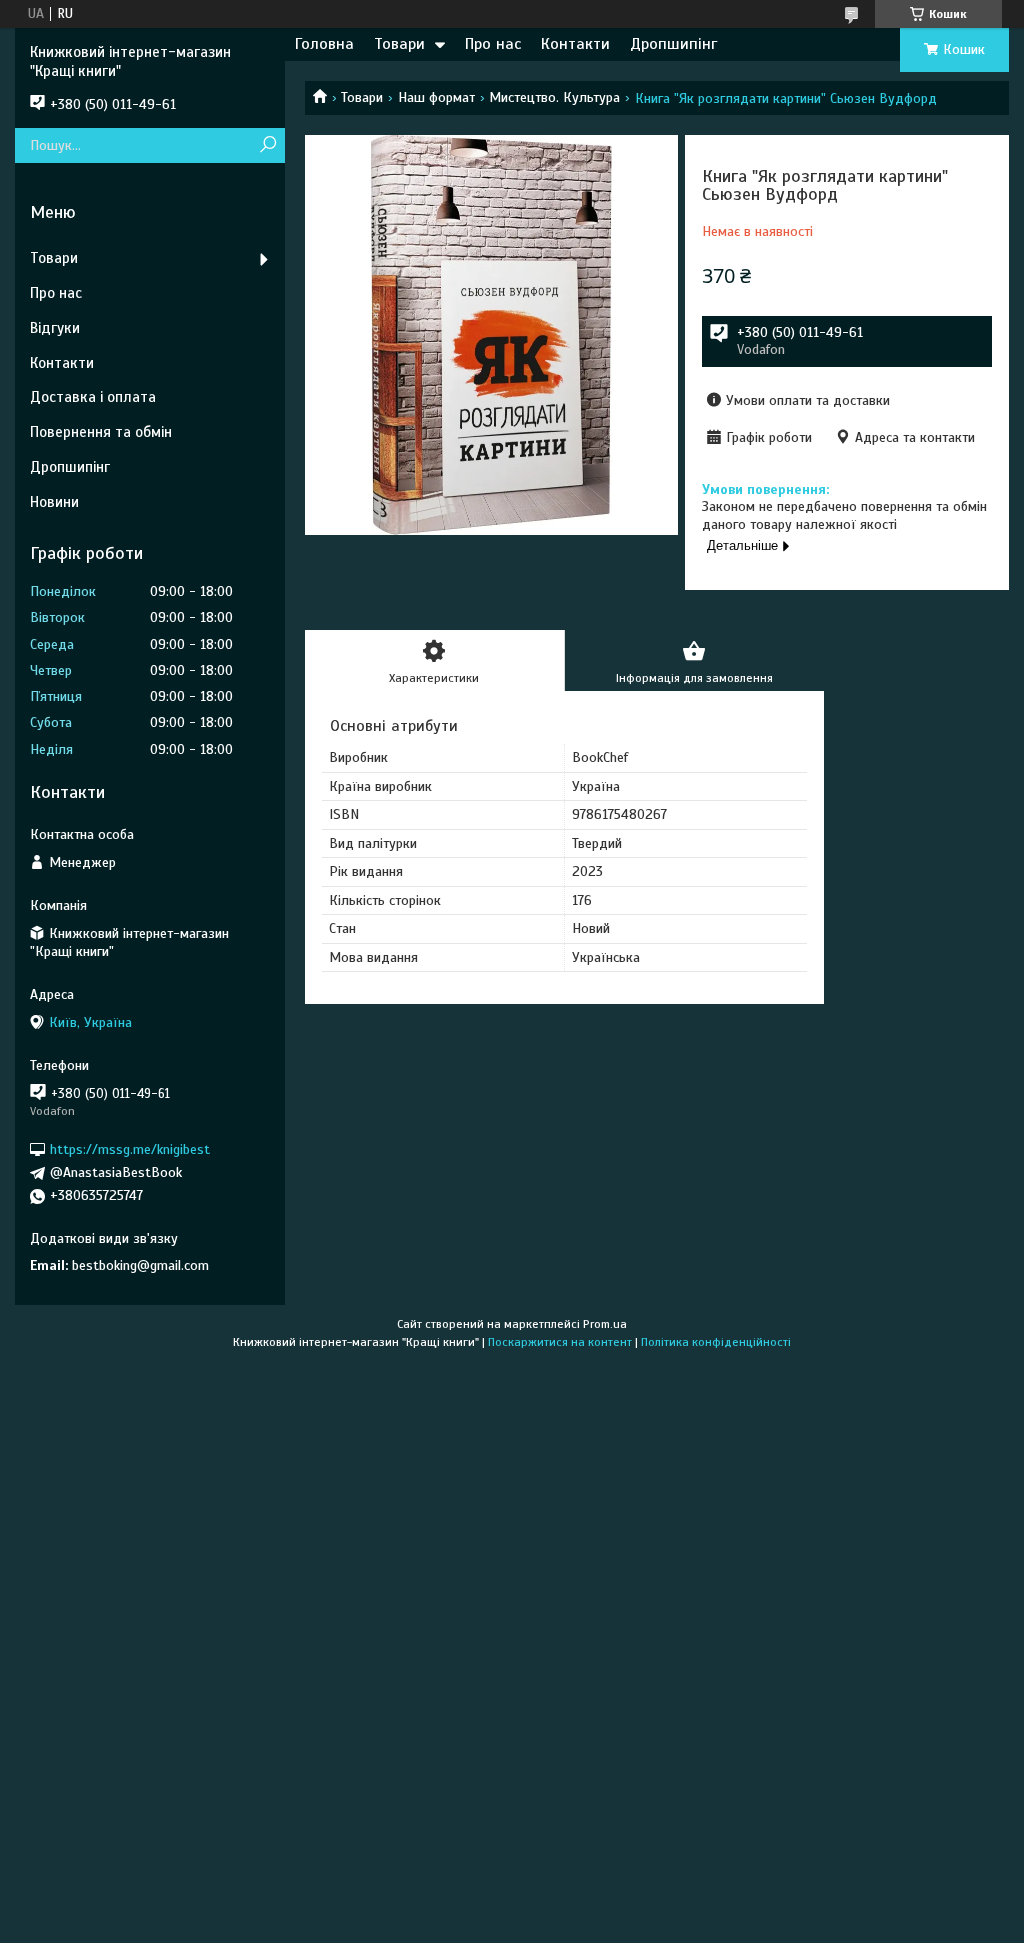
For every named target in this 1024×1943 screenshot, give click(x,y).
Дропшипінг (673, 44)
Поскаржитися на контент (560, 1342)
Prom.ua (605, 1324)
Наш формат (436, 97)
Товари (399, 44)
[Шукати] (267, 145)
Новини (54, 502)
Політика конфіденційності (716, 1342)
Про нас (493, 44)
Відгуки (55, 328)
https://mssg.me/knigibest (130, 1149)
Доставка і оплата (93, 397)
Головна (324, 44)
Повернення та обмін (101, 432)
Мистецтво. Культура (554, 97)
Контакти (575, 44)
